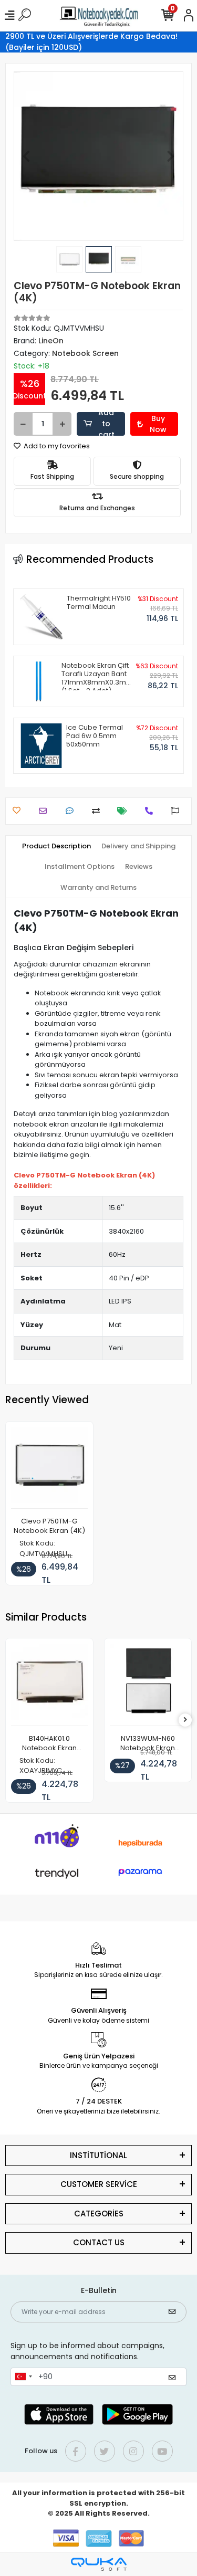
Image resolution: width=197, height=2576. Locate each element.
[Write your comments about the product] (72, 811)
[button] (26, 156)
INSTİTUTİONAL (98, 2155)
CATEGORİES (99, 2214)
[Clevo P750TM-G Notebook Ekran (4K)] (49, 1468)
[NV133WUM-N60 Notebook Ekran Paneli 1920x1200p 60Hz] (148, 1685)
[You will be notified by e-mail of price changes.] (125, 811)
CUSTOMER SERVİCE (99, 2184)
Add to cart (106, 424)
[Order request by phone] (152, 811)
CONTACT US (99, 2242)
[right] (185, 1720)
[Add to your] (98, 811)
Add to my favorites (56, 446)
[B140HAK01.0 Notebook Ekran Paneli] (49, 1685)
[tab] (56, 846)
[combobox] (23, 2377)
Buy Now (158, 424)
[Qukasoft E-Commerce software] (99, 2564)
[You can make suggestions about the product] (178, 811)
